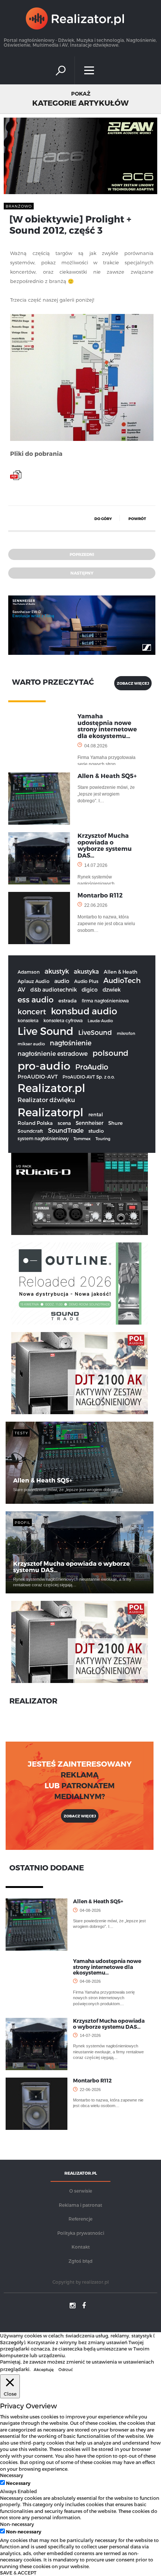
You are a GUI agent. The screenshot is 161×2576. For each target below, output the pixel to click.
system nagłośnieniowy (43, 1138)
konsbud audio (84, 1011)
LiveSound (95, 1032)
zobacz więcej (133, 683)
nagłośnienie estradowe (53, 1053)
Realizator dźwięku (46, 1100)
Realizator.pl (51, 1088)
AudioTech (122, 980)
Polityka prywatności (81, 2233)
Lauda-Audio (100, 1021)
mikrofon (126, 1033)
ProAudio (92, 1067)
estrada (68, 1001)
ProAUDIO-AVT (38, 1077)
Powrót (137, 519)
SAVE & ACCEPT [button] (18, 2572)
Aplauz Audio (34, 981)
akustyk (57, 971)
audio (62, 981)
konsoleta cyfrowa (63, 1020)
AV (22, 989)
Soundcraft (30, 1131)
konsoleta (28, 1020)
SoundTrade (66, 1130)
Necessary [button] (12, 2475)
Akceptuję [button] (44, 2369)
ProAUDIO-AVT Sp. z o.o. (89, 1077)
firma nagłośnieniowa (105, 1001)
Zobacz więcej (80, 1816)
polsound (110, 1053)
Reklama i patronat (80, 2205)
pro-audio (44, 1065)
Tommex (82, 1138)
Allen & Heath (121, 972)
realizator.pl (95, 2282)
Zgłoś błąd (80, 2261)
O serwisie (81, 2191)
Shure (116, 1123)
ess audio (36, 999)
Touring (103, 1138)
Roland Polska (35, 1123)
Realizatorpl (51, 1112)
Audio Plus (86, 981)
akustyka (86, 971)
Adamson (29, 972)
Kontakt (81, 2247)
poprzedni (82, 554)
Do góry (103, 519)
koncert (32, 1011)
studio (96, 1131)
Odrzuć (66, 2369)
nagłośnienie (71, 1043)
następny (82, 573)
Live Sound (45, 1031)
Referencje (80, 2219)
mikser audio (31, 1044)
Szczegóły (12, 2342)
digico (90, 990)
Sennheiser (89, 1123)
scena (64, 1123)
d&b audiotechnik (54, 990)
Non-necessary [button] (17, 2524)
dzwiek (112, 990)
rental (96, 1114)
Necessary (18, 2483)
